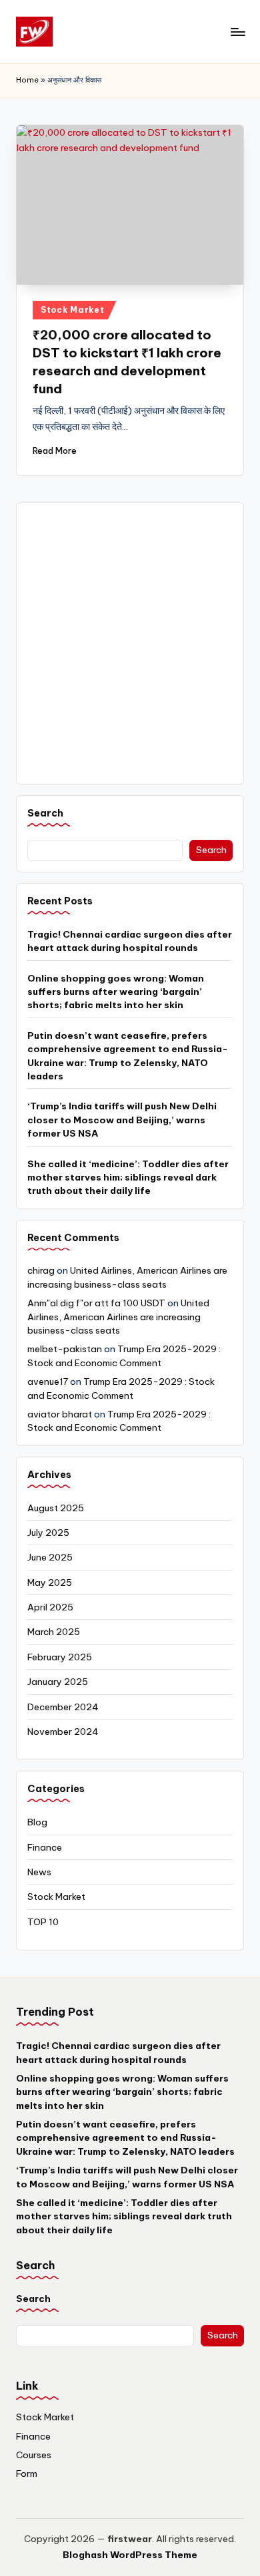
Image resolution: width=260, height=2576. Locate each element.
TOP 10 (43, 1922)
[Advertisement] (130, 644)
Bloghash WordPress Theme (130, 2555)
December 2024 (63, 1707)
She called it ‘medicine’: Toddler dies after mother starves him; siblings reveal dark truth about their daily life (128, 1178)
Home (27, 80)
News (39, 1872)
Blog (37, 1822)
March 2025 (54, 1632)
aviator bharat (60, 1414)
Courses (34, 2455)
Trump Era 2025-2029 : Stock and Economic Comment (119, 1421)
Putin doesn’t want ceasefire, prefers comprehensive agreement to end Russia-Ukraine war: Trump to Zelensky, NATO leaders (128, 1056)
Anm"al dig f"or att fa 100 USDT (96, 1303)
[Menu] (237, 32)
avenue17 (48, 1381)
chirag (41, 1270)
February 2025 (60, 1657)
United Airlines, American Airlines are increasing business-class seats (118, 1317)
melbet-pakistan (65, 1349)
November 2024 (63, 1732)
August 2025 (56, 1508)
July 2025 (48, 1533)
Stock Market (73, 310)
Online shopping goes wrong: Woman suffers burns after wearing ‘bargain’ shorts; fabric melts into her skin (116, 992)
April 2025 (50, 1607)
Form (27, 2474)
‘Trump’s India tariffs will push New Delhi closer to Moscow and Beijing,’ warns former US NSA (122, 1120)
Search (45, 813)
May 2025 (50, 1582)
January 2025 (58, 1682)
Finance (45, 1847)
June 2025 (50, 1557)
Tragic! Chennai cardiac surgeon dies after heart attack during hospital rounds (130, 941)
